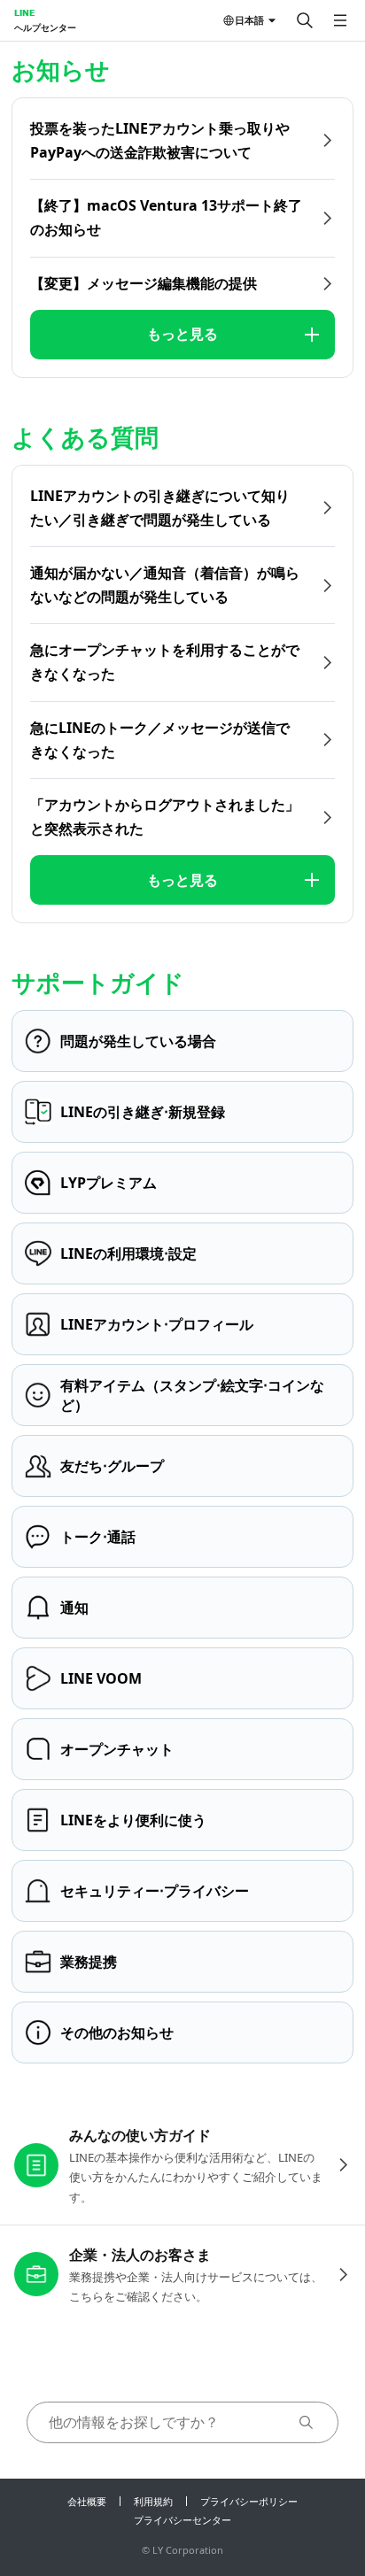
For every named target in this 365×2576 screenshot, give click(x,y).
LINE (24, 12)
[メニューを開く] (340, 20)
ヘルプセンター (45, 27)
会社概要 (87, 2501)
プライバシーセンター (182, 2520)
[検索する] (305, 20)
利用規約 (153, 2501)
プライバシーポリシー (249, 2501)
